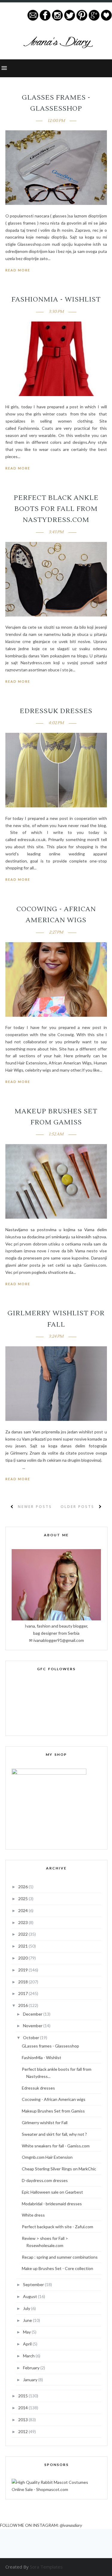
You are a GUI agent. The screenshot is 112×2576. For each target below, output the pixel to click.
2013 (23, 2420)
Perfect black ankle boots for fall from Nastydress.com (56, 509)
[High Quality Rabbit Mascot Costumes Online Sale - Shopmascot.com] (56, 2489)
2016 (23, 2005)
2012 (23, 2431)
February (32, 2368)
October (32, 2038)
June (28, 2320)
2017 (23, 1993)
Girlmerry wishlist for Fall (45, 2123)
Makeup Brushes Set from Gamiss (53, 2111)
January (31, 2380)
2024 (23, 1910)
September (34, 2284)
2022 (23, 1934)
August (30, 2296)
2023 (23, 1922)
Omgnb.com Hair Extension (47, 2157)
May (27, 2332)
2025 (23, 1899)
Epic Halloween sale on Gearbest (52, 2192)
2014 (23, 2408)
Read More (18, 270)
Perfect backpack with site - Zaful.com (57, 2227)
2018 (23, 1982)
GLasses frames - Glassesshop (50, 2046)
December (33, 2014)
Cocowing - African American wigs (54, 2099)
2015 (23, 2396)
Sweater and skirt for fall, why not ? (54, 2134)
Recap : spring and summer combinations (60, 2257)
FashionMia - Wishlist (56, 299)
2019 (23, 1970)
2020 (23, 1958)
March (29, 2356)
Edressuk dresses (56, 711)
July (27, 2308)
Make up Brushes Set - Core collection (57, 2268)
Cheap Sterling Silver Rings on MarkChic (59, 2169)
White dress (33, 2215)
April (28, 2344)
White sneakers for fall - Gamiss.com (56, 2146)
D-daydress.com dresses (45, 2180)
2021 (23, 1946)
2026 (23, 1887)
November (33, 2026)
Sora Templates (46, 2567)
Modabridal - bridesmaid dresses (52, 2204)
